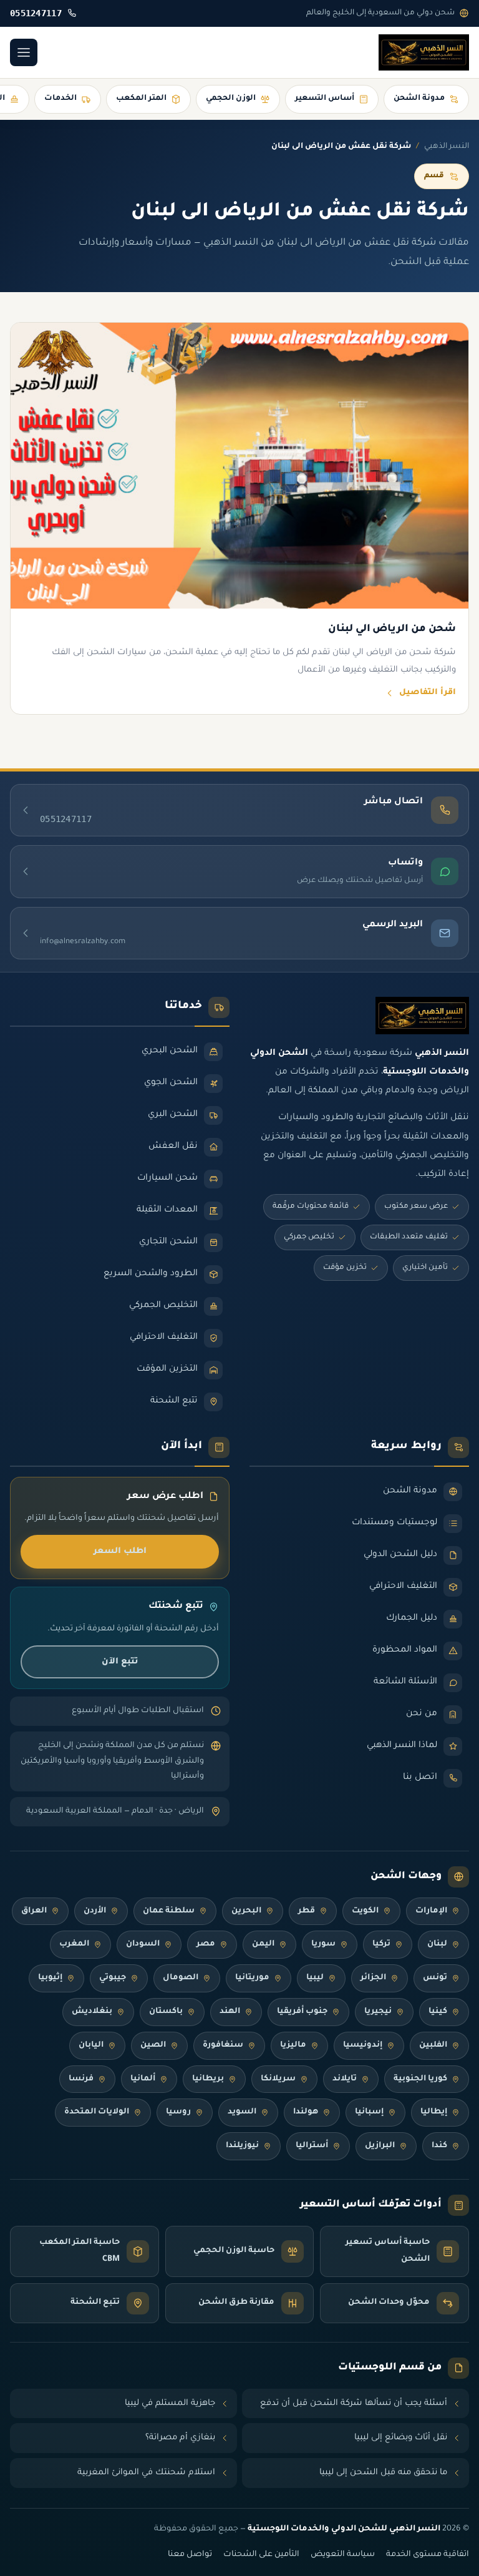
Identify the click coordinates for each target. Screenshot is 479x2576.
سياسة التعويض (343, 2555)
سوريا (323, 1944)
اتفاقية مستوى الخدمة (428, 2555)
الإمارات (431, 1911)
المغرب (74, 1944)
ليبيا (315, 1978)
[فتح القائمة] (24, 52)
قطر (307, 1911)
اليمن (263, 1944)
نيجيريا (378, 2012)
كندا (439, 2146)
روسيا (178, 2112)
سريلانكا (278, 2079)
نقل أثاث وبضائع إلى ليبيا (401, 2438)
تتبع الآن (120, 1662)
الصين (153, 2045)
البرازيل (380, 2146)
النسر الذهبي (447, 147)
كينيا (438, 2012)
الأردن (95, 1911)
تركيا (381, 1944)
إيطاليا (434, 2112)
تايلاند (345, 2079)
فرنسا (81, 2079)
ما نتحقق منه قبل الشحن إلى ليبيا (383, 2473)
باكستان (166, 2012)
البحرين (246, 1911)
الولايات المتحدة (97, 2112)
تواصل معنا (190, 2555)
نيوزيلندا (242, 2146)
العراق (34, 1911)
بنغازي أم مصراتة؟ (180, 2438)
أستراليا (312, 2146)
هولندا (306, 2112)
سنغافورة (223, 2045)
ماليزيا (293, 2045)
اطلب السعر (120, 1551)
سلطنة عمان (169, 1911)
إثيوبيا (50, 1978)
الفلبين (433, 2045)
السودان (143, 1944)
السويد (242, 2112)
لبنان (437, 1944)
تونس (435, 1978)
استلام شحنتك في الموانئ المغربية (146, 2473)
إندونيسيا (363, 2045)
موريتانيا (252, 1978)
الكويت (365, 1911)
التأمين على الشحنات (261, 2555)
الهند (230, 2012)
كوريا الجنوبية (420, 2079)
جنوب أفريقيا (302, 2012)
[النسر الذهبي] (424, 52)
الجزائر (373, 1978)
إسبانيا (369, 2112)
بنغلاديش (92, 2012)
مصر (206, 1944)
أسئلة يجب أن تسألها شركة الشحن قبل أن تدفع (354, 2403)
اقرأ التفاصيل (428, 693)
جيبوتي (113, 1978)
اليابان (91, 2045)
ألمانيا (143, 2079)
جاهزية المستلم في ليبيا (170, 2403)
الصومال (181, 1978)
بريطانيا (208, 2079)
